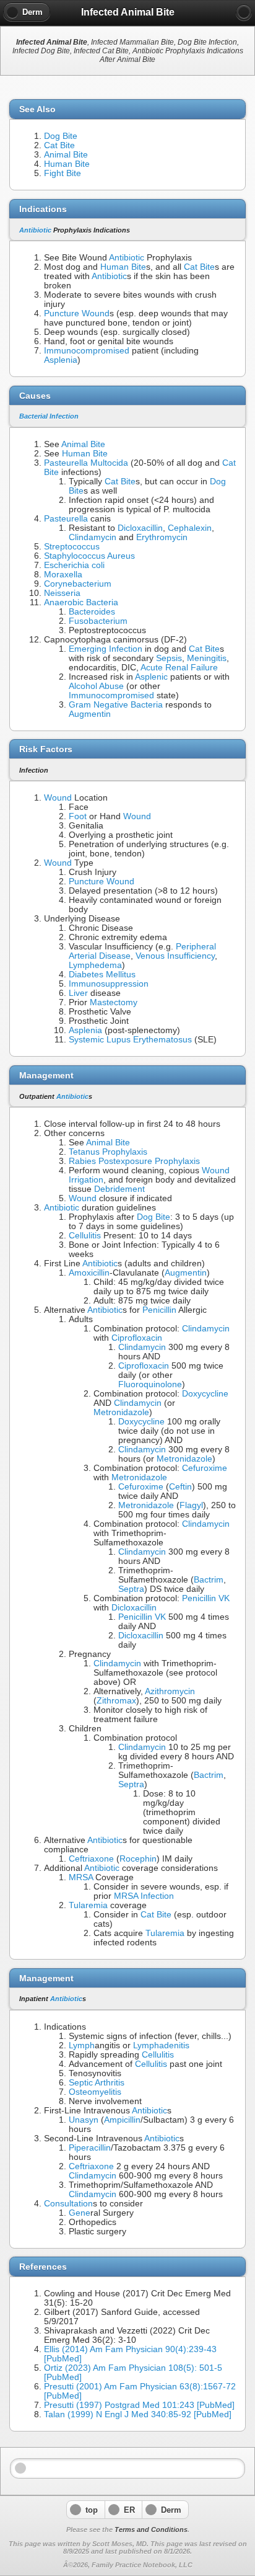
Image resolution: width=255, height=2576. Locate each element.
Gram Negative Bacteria (116, 705)
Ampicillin (122, 2120)
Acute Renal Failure (179, 668)
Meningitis (207, 658)
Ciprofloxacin (137, 1338)
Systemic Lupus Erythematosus (130, 1040)
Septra (131, 1589)
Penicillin (159, 1310)
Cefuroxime (205, 1468)
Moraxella (63, 575)
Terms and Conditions (151, 2529)
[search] (244, 12)
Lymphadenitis (161, 2045)
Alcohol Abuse (96, 686)
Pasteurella (66, 519)
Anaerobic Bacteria (81, 602)
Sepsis (169, 658)
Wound (58, 798)
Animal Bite (66, 155)
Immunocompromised (87, 351)
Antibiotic (35, 230)
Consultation (68, 2204)
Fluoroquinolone (150, 1384)
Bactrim (209, 1580)
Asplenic (151, 677)
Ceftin (180, 1487)
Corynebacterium (78, 584)
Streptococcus (72, 547)
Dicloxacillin (140, 528)
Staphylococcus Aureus (89, 556)
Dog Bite (61, 136)
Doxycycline (205, 1394)
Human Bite (67, 164)
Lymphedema (95, 965)
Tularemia (88, 1905)
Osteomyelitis (95, 2092)
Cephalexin (190, 528)
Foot (78, 816)
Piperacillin (90, 2148)
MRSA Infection (144, 1896)
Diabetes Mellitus (102, 975)
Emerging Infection (106, 649)
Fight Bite (63, 173)
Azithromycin (170, 1691)
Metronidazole (121, 1412)
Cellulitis (85, 1236)
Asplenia (61, 360)
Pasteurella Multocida (86, 463)
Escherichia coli (74, 565)
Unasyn (84, 2120)
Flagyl (191, 1505)
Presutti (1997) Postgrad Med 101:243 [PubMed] (139, 2405)
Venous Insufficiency (175, 956)
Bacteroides (92, 612)
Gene (80, 2213)
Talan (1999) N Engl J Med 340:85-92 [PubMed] (138, 2414)
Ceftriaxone (91, 1859)
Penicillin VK (206, 1598)
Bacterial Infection (49, 416)
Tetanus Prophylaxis (108, 1152)
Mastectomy (114, 1002)
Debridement (119, 1189)
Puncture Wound (77, 313)
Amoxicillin (89, 1273)
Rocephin (138, 1859)
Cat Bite (59, 145)
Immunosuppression (109, 984)
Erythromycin (162, 537)
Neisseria (62, 593)
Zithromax (116, 1701)
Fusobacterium (98, 621)
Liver (78, 993)
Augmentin (90, 714)
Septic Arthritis (97, 2083)
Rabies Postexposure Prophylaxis (134, 1161)
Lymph (82, 2045)
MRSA (81, 1877)
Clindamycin (93, 537)
